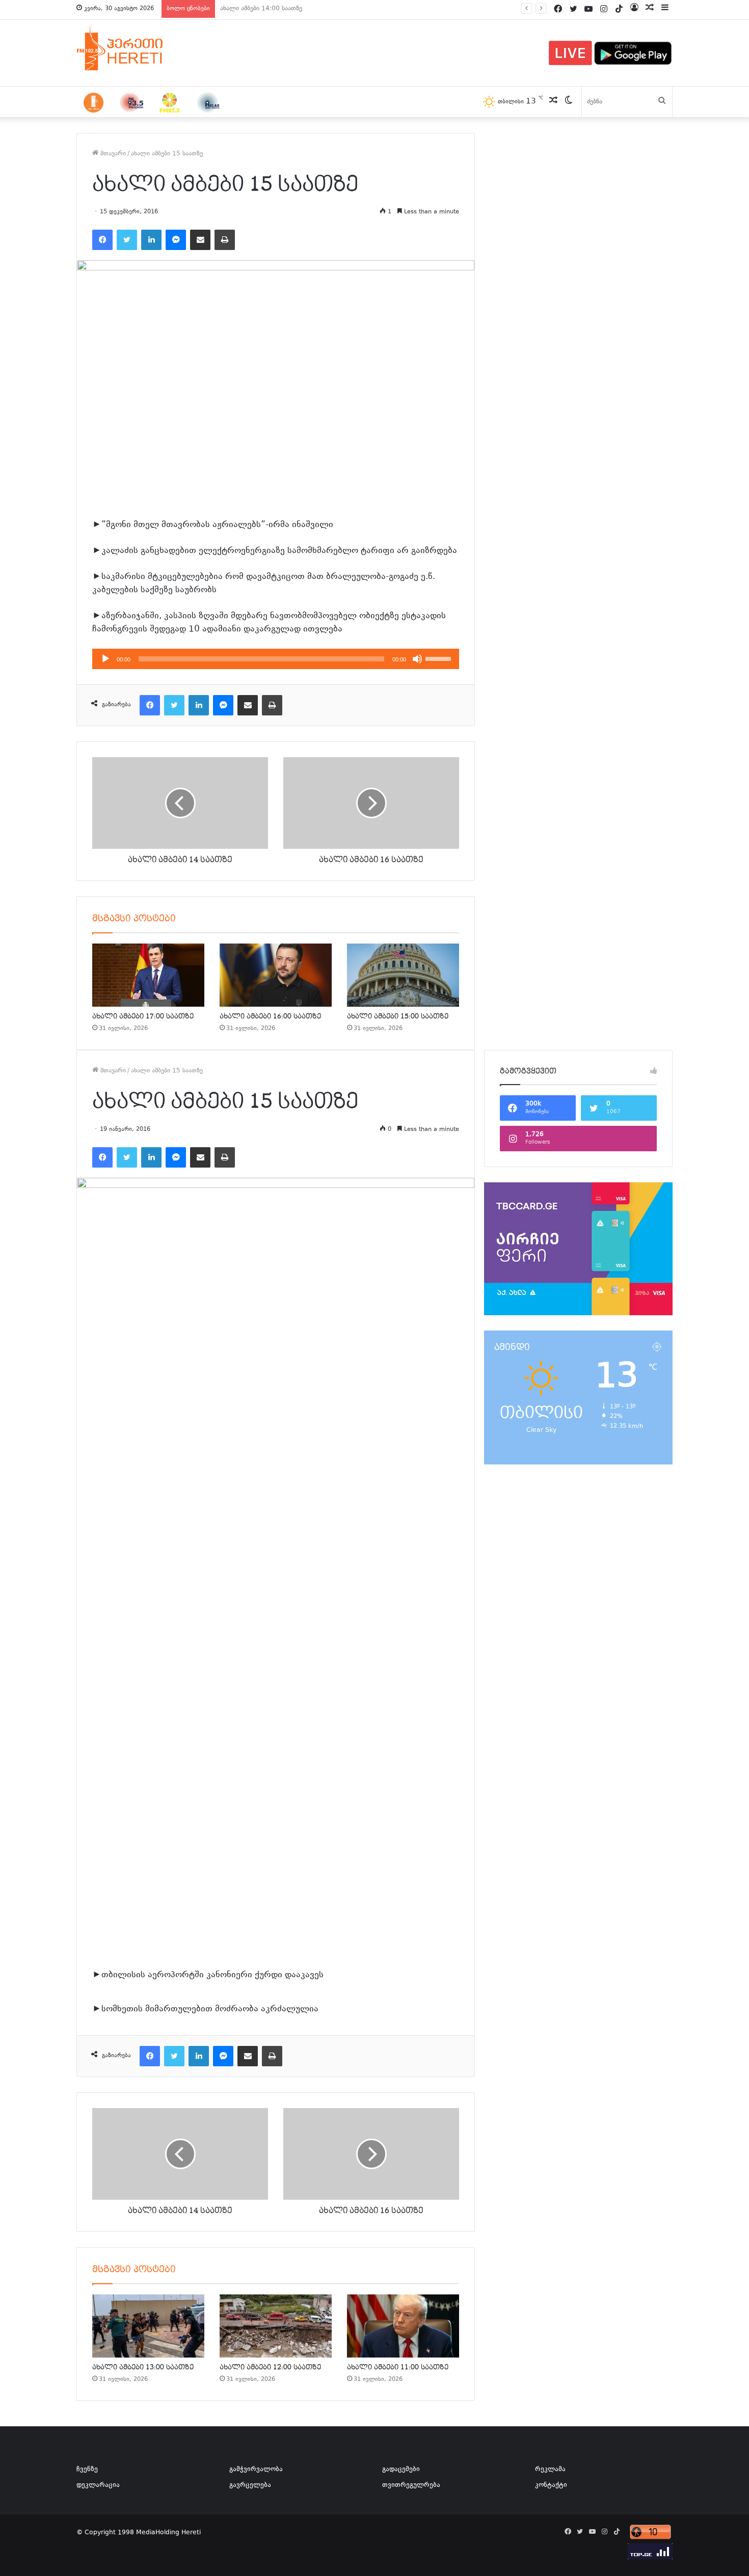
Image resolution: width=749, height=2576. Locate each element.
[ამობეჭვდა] (225, 240)
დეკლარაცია (98, 2485)
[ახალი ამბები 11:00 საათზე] (403, 2326)
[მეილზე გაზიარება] (200, 240)
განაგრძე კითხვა (331, 2010)
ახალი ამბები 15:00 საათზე (398, 1016)
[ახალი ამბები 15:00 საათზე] (403, 975)
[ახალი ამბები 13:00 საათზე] (148, 2326)
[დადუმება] (417, 659)
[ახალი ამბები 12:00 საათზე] (276, 2326)
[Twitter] (127, 240)
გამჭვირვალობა (256, 2470)
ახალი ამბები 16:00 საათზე (270, 1016)
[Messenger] (176, 240)
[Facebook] (102, 240)
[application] (276, 659)
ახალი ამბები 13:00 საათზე (261, 9)
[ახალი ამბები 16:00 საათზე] (276, 975)
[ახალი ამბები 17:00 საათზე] (148, 975)
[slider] (440, 658)
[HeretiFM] (132, 48)
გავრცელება (250, 2485)
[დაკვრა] (105, 659)
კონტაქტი (551, 2485)
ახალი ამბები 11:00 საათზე (398, 2367)
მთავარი (112, 154)
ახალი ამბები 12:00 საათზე (270, 2367)
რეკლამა (550, 2470)
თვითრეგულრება (411, 2485)
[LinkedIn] (151, 240)
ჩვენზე (87, 2470)
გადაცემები (401, 2470)
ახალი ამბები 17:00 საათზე (143, 1016)
